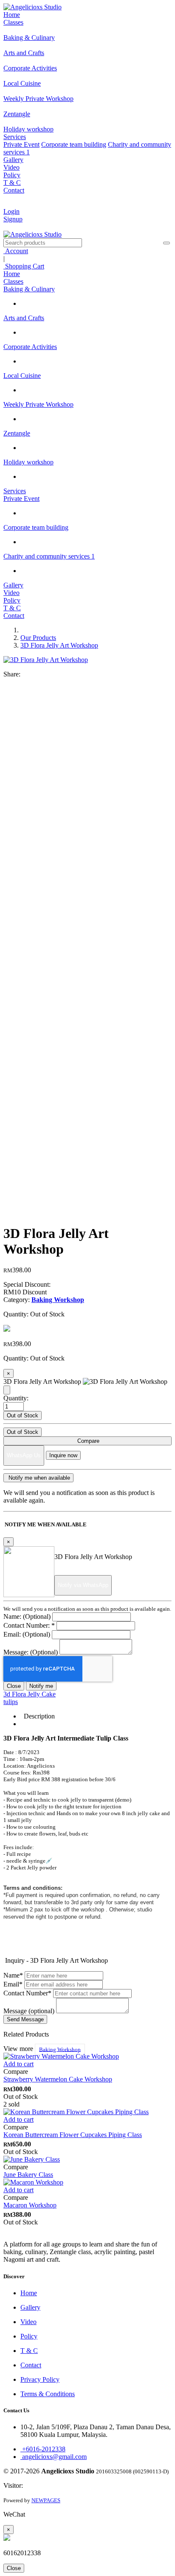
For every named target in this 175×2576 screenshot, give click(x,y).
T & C (12, 183)
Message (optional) (29, 2011)
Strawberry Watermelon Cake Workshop (58, 2079)
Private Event (21, 144)
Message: (31, 1652)
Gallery (13, 160)
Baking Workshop (60, 2049)
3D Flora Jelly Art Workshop (59, 645)
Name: (27, 1616)
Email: (27, 1634)
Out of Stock (23, 1415)
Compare (87, 1441)
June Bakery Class (28, 2175)
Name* (13, 1975)
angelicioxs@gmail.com (54, 2457)
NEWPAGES (46, 2500)
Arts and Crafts (24, 318)
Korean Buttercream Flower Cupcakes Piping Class (73, 2135)
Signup (13, 219)
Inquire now (63, 1455)
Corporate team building (74, 144)
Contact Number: (29, 1625)
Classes (13, 22)
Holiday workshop (28, 462)
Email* (13, 1984)
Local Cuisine (22, 376)
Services (15, 137)
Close (14, 1686)
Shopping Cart (24, 266)
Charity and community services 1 (49, 556)
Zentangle (17, 433)
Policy (12, 175)
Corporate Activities (30, 347)
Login (11, 211)
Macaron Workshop (30, 2205)
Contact (14, 190)
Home (12, 15)
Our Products (38, 638)
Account (16, 251)
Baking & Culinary (29, 289)
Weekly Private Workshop (38, 404)
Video (11, 167)
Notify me (41, 1686)
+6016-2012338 (43, 2449)
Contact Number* (27, 1993)
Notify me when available (38, 1478)
